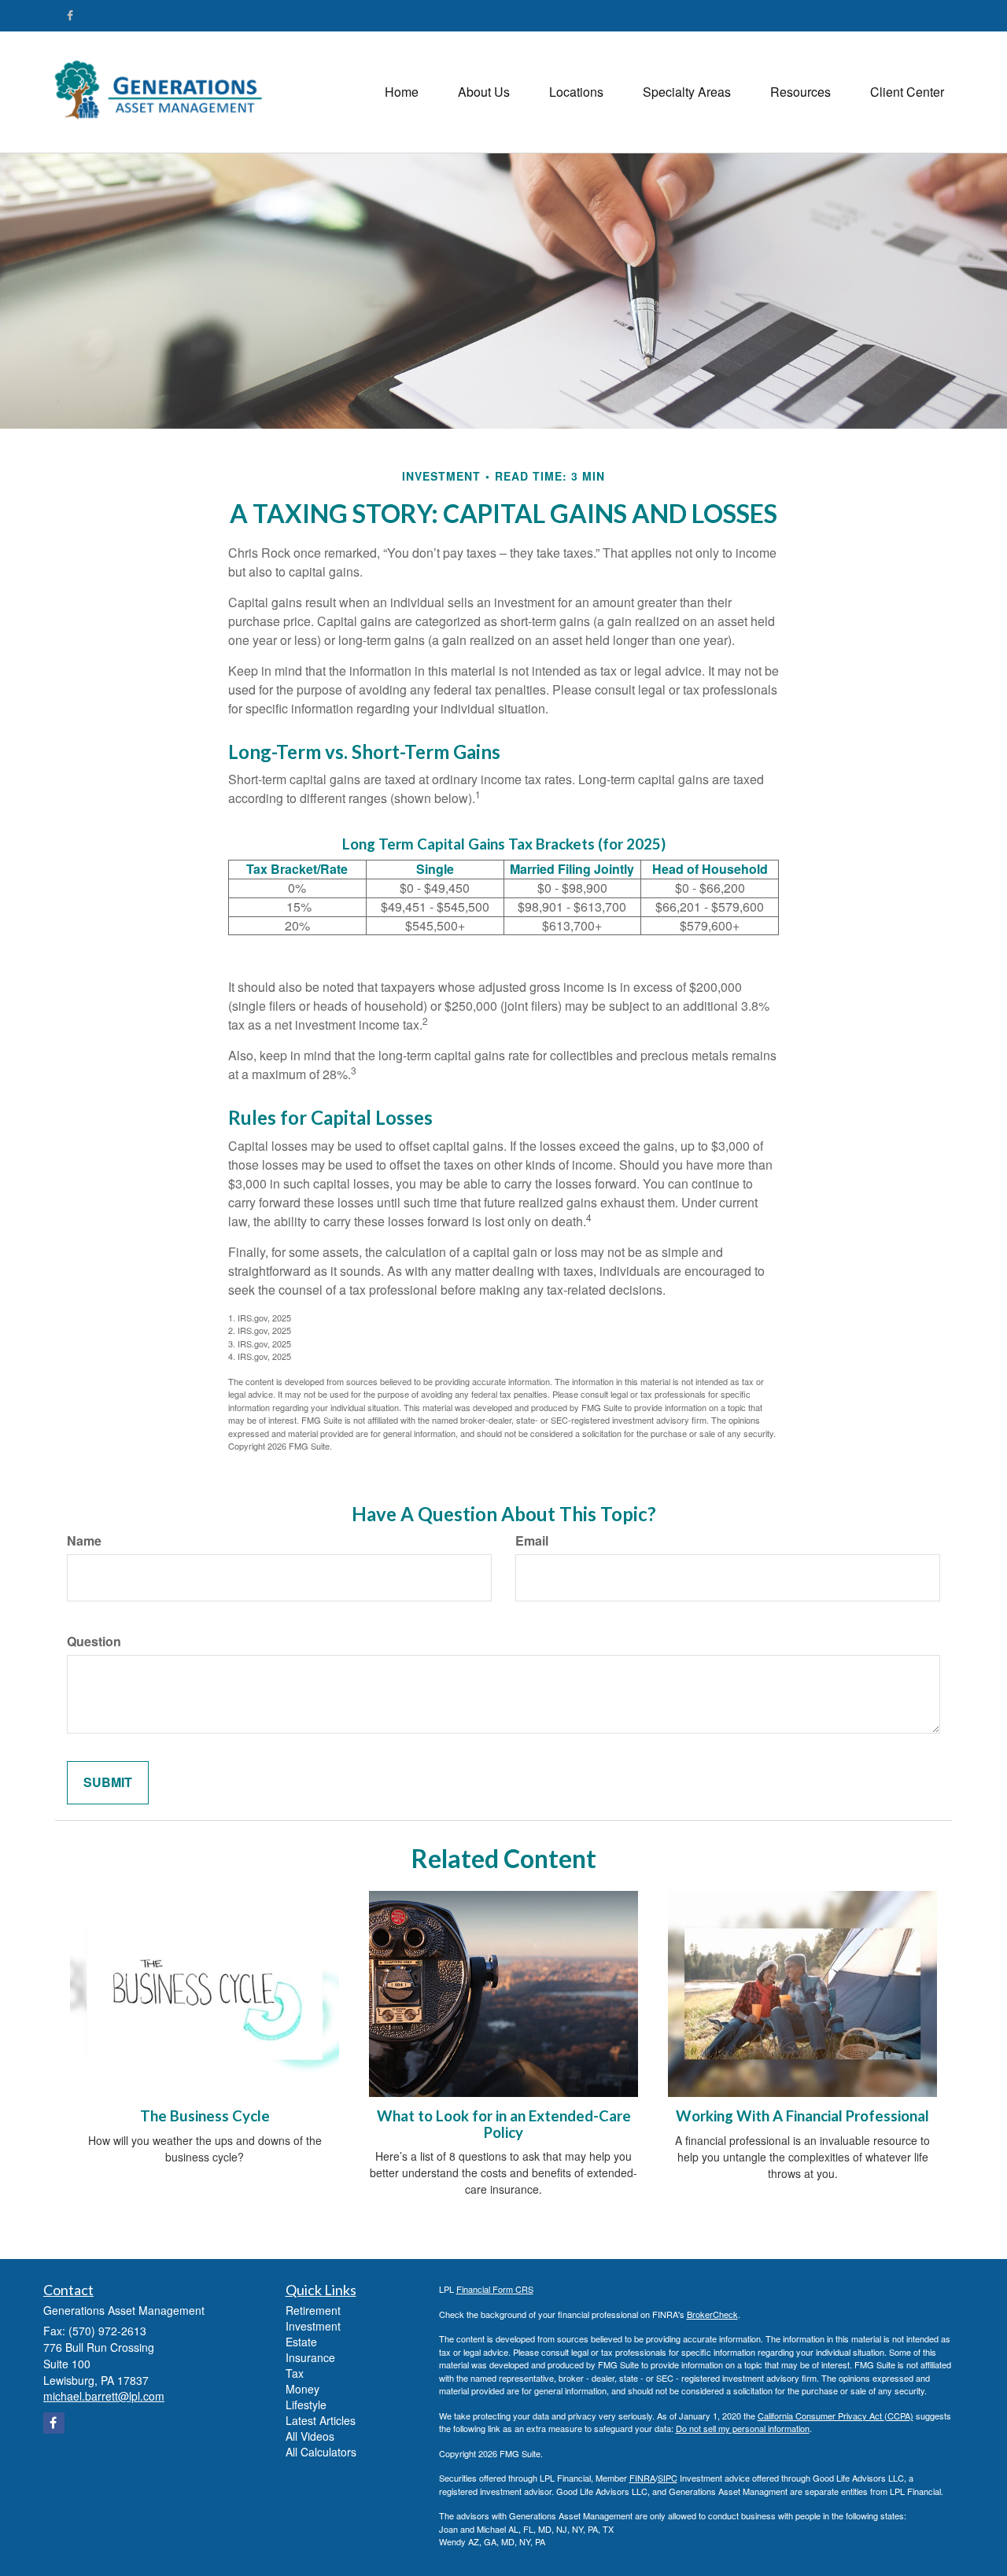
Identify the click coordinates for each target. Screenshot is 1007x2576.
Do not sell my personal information (743, 2428)
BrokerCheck (712, 2314)
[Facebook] (70, 15)
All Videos (310, 2436)
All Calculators (321, 2452)
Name (84, 1541)
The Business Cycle (205, 2116)
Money (302, 2389)
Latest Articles (321, 2420)
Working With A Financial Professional (802, 2116)
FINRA (642, 2478)
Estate (301, 2342)
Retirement (313, 2310)
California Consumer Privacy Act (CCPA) (835, 2416)
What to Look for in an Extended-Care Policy (504, 2124)
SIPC (668, 2478)
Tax (295, 2373)
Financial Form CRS (495, 2289)
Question (94, 1642)
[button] (484, 92)
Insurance (310, 2357)
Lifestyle (306, 2405)
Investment (313, 2326)
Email (532, 1541)
